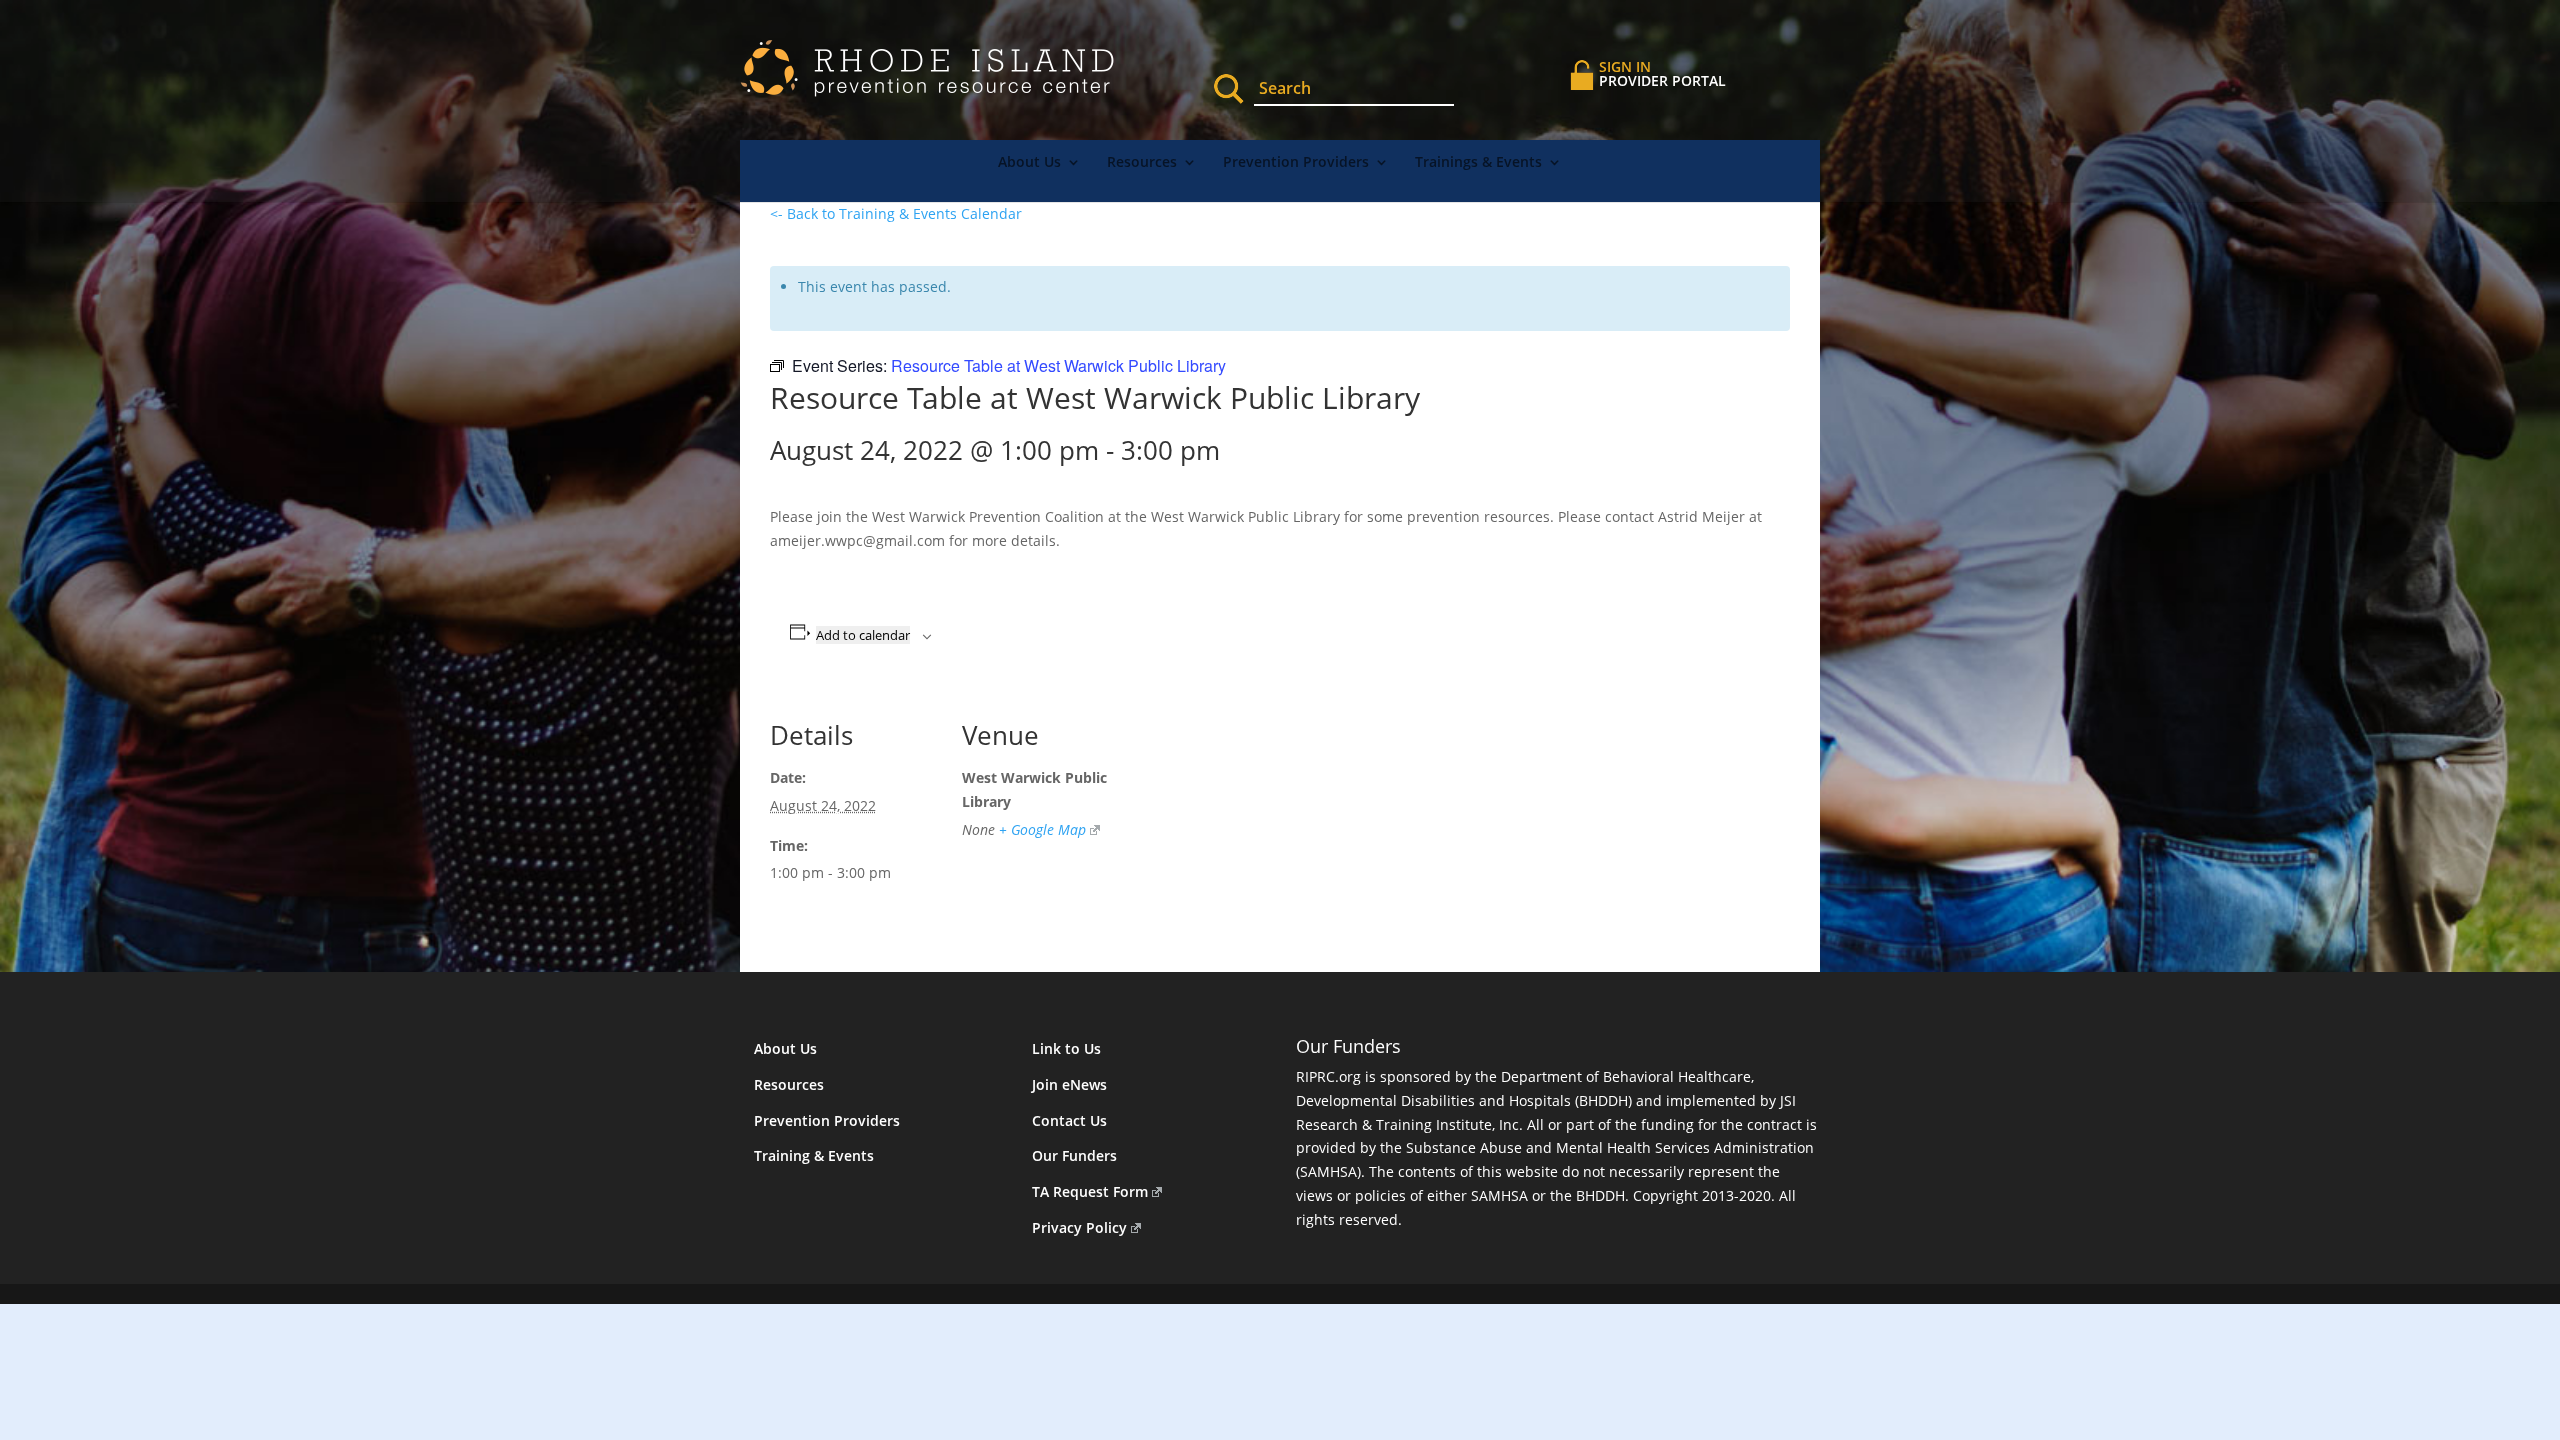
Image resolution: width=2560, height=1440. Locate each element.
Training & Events (814, 1155)
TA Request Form (1090, 1191)
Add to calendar (863, 635)
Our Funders (1074, 1155)
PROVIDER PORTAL (1662, 73)
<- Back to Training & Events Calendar (896, 213)
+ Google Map (1042, 829)
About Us (1029, 163)
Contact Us (1069, 1120)
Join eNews (1069, 1084)
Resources (1142, 163)
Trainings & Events (1478, 163)
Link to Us (1066, 1048)
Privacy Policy (1079, 1227)
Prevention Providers (1296, 163)
